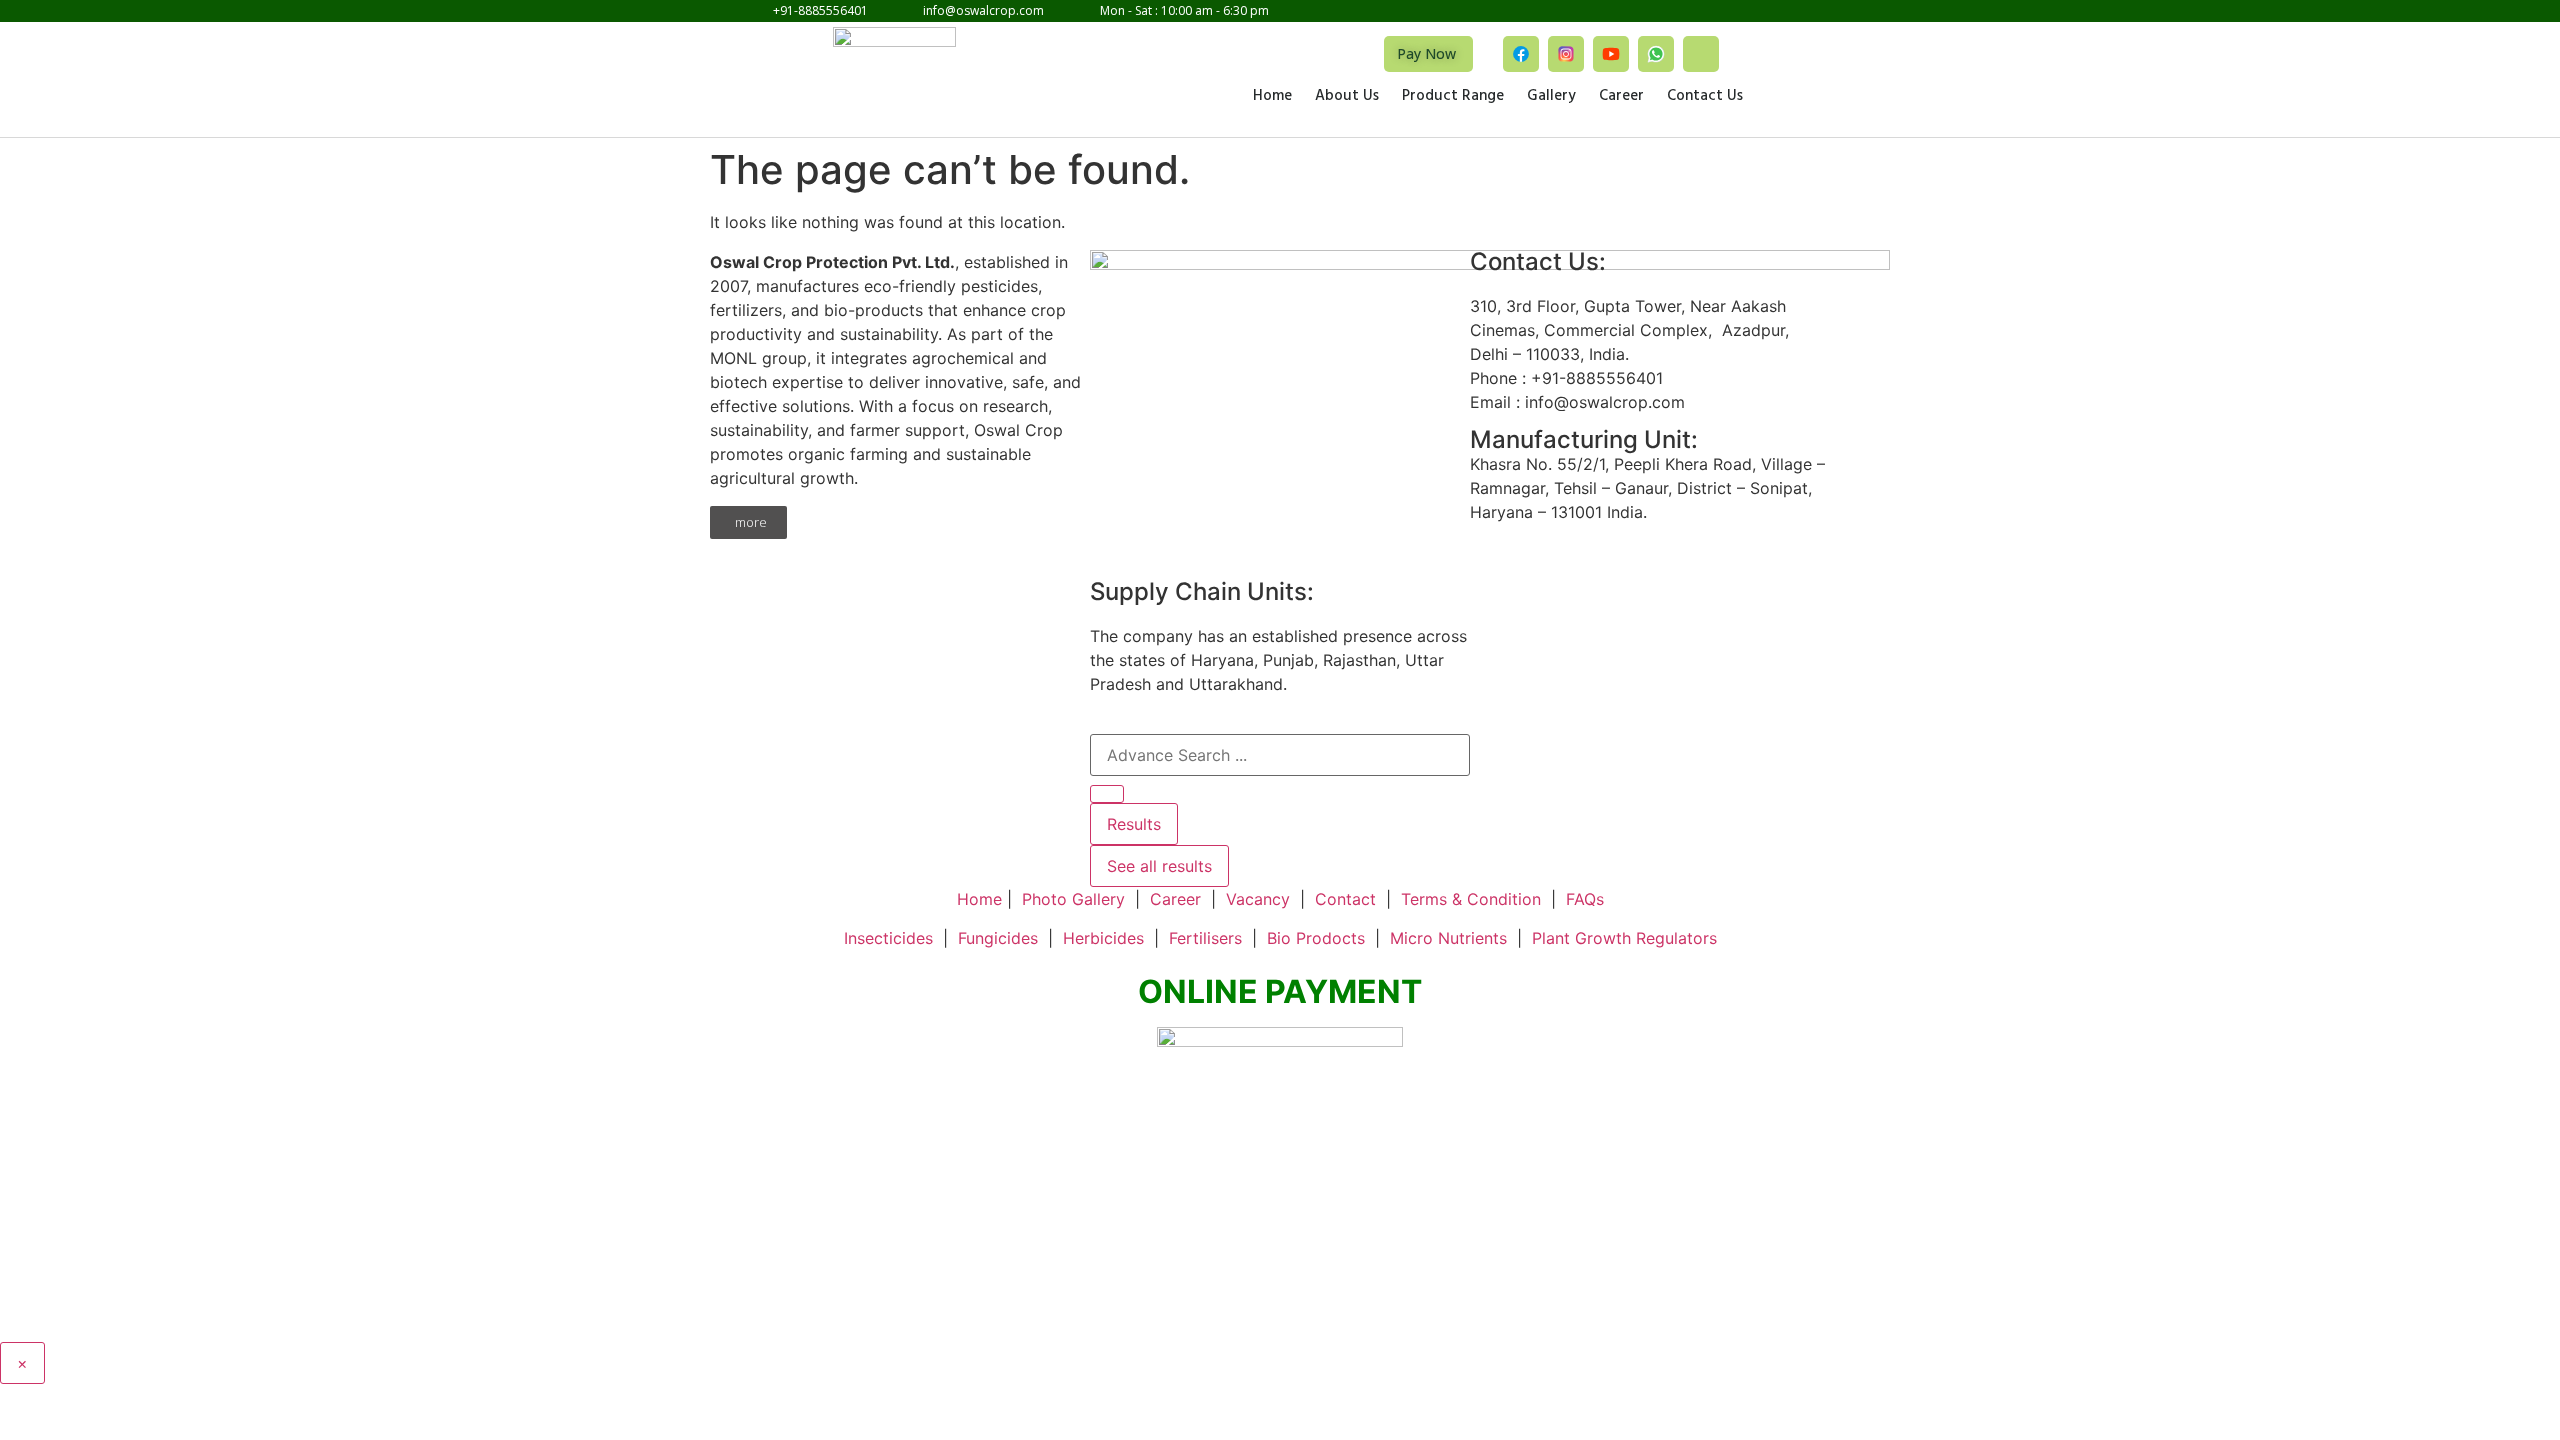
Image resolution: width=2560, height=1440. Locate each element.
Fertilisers (1205, 938)
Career (1621, 97)
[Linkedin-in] (1701, 54)
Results (1134, 824)
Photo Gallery (1073, 899)
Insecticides (888, 938)
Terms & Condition (1471, 899)
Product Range (1453, 97)
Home (1272, 97)
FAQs (1585, 899)
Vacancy (1258, 899)
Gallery (1551, 97)
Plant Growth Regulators (1624, 938)
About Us (1347, 97)
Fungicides (998, 938)
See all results (1159, 866)
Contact (1345, 899)
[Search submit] (1107, 794)
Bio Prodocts (1316, 938)
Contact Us (1705, 97)
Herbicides (1103, 938)
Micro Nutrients (1448, 938)
